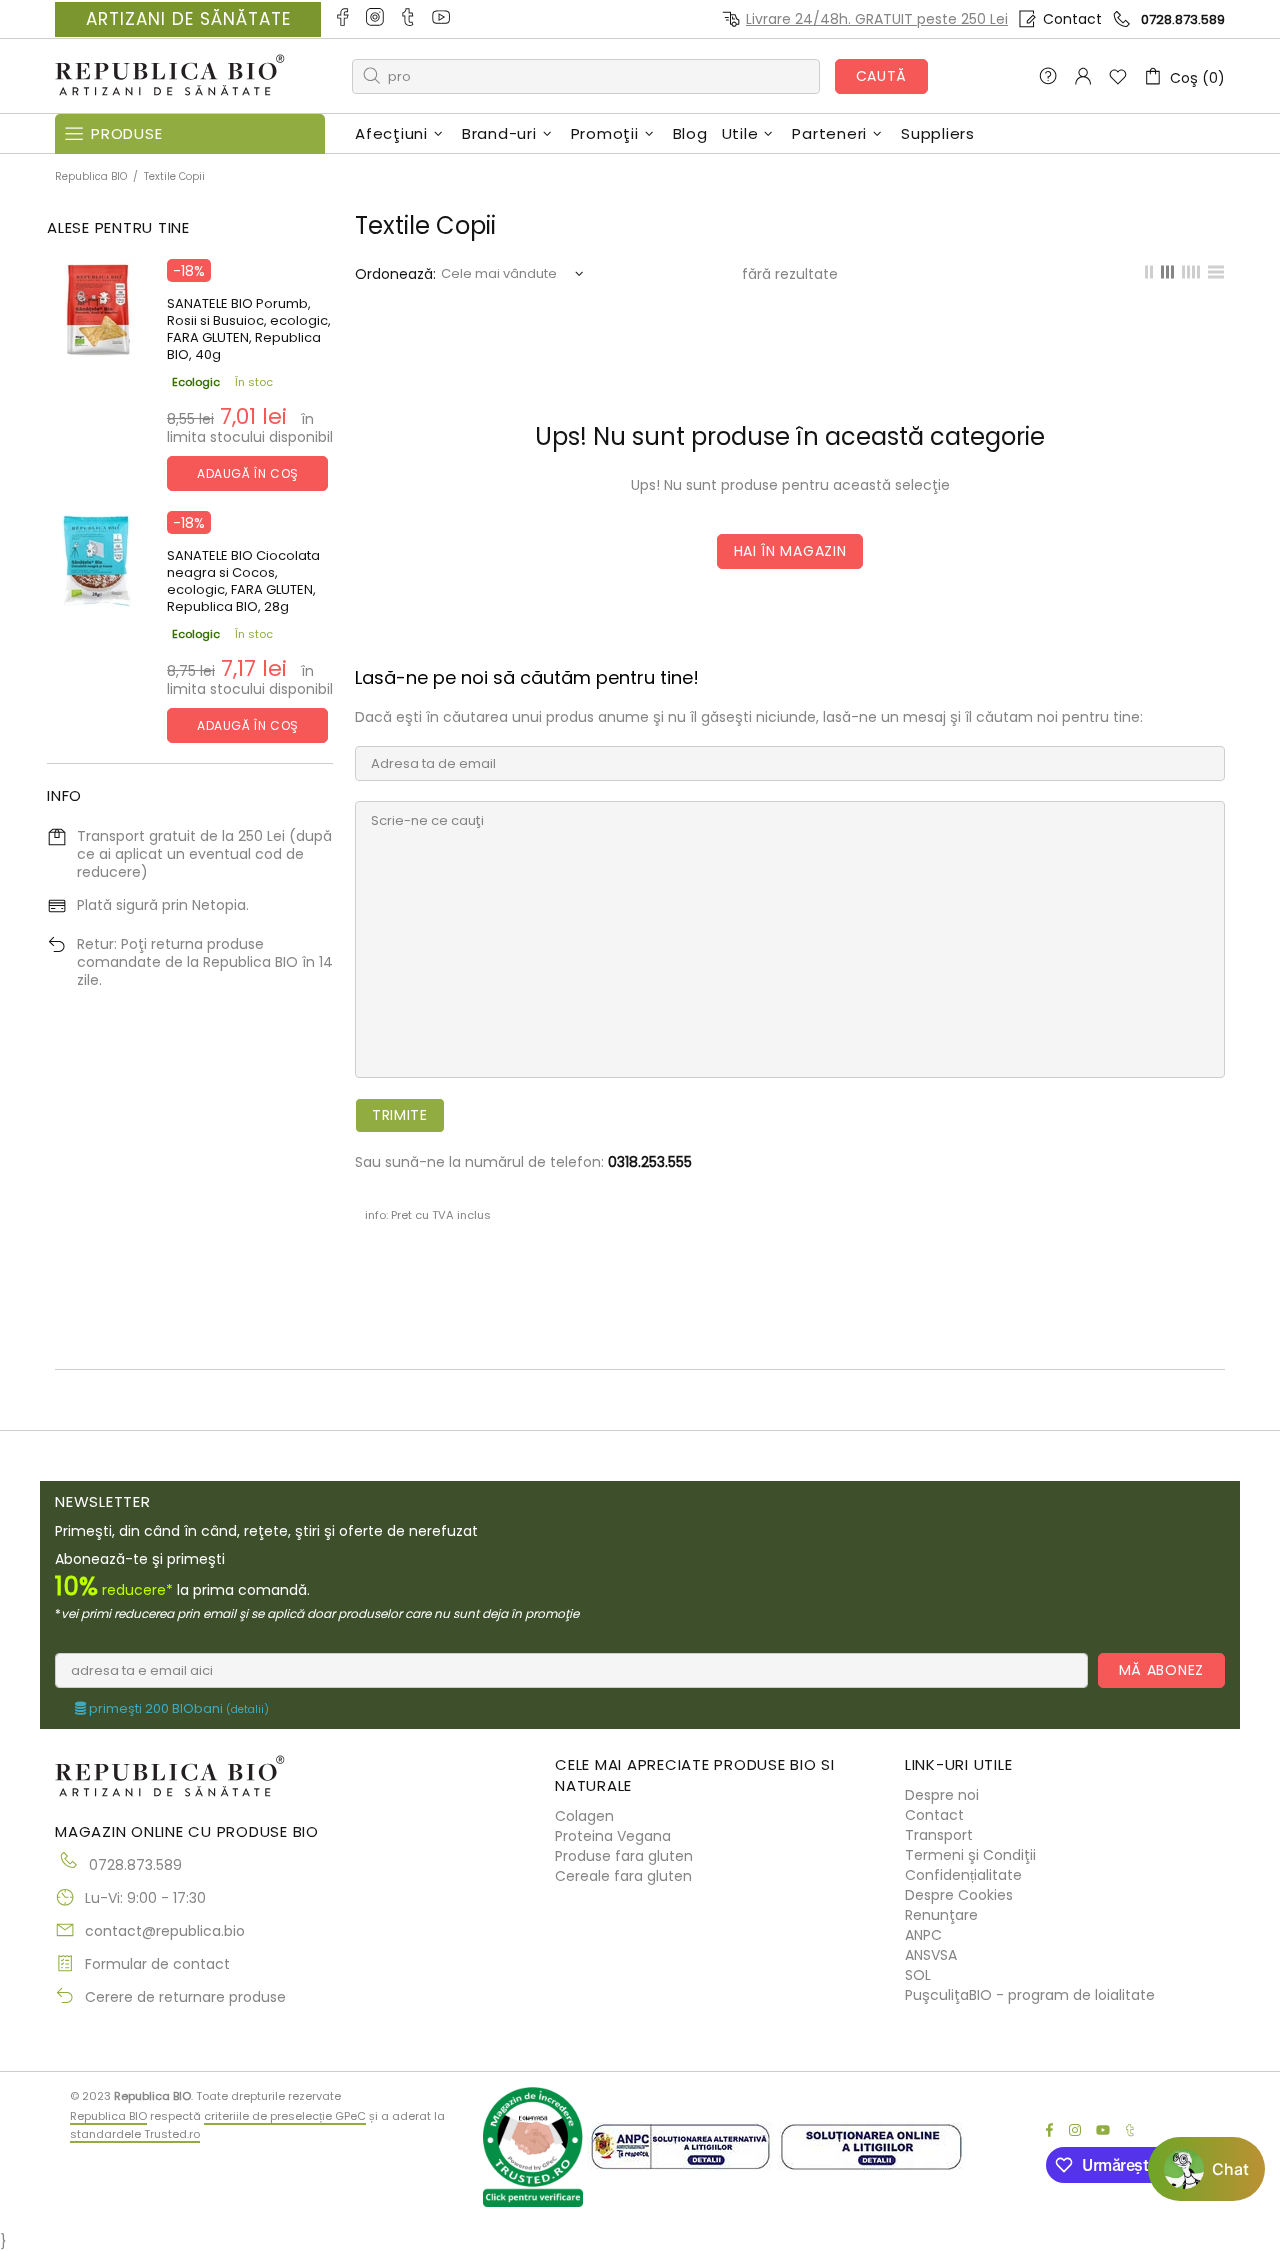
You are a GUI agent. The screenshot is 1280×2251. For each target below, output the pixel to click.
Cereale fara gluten (623, 1876)
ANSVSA (931, 1955)
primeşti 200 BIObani (177, 1709)
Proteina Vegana (613, 1836)
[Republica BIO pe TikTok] (409, 19)
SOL (918, 1975)
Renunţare (941, 1915)
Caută (882, 76)
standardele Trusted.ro (135, 2134)
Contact (1072, 19)
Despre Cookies (959, 1895)
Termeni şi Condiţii (970, 1855)
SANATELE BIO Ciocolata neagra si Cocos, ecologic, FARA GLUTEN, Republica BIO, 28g (243, 581)
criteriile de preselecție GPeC (285, 2116)
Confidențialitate (963, 1875)
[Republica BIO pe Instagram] (376, 19)
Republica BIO (170, 76)
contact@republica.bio (165, 1931)
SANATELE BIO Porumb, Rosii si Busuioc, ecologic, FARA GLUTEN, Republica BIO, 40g (249, 329)
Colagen (584, 1816)
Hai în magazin (790, 551)
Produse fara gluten (624, 1856)
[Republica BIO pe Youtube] (442, 19)
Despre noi (942, 1795)
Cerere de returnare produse (185, 1997)
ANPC (923, 1935)
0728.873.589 (1183, 19)
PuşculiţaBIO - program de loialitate (1030, 1995)
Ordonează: (395, 274)
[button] (1206, 2169)
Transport (939, 1835)
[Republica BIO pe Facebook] (343, 19)
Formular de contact (157, 1964)
